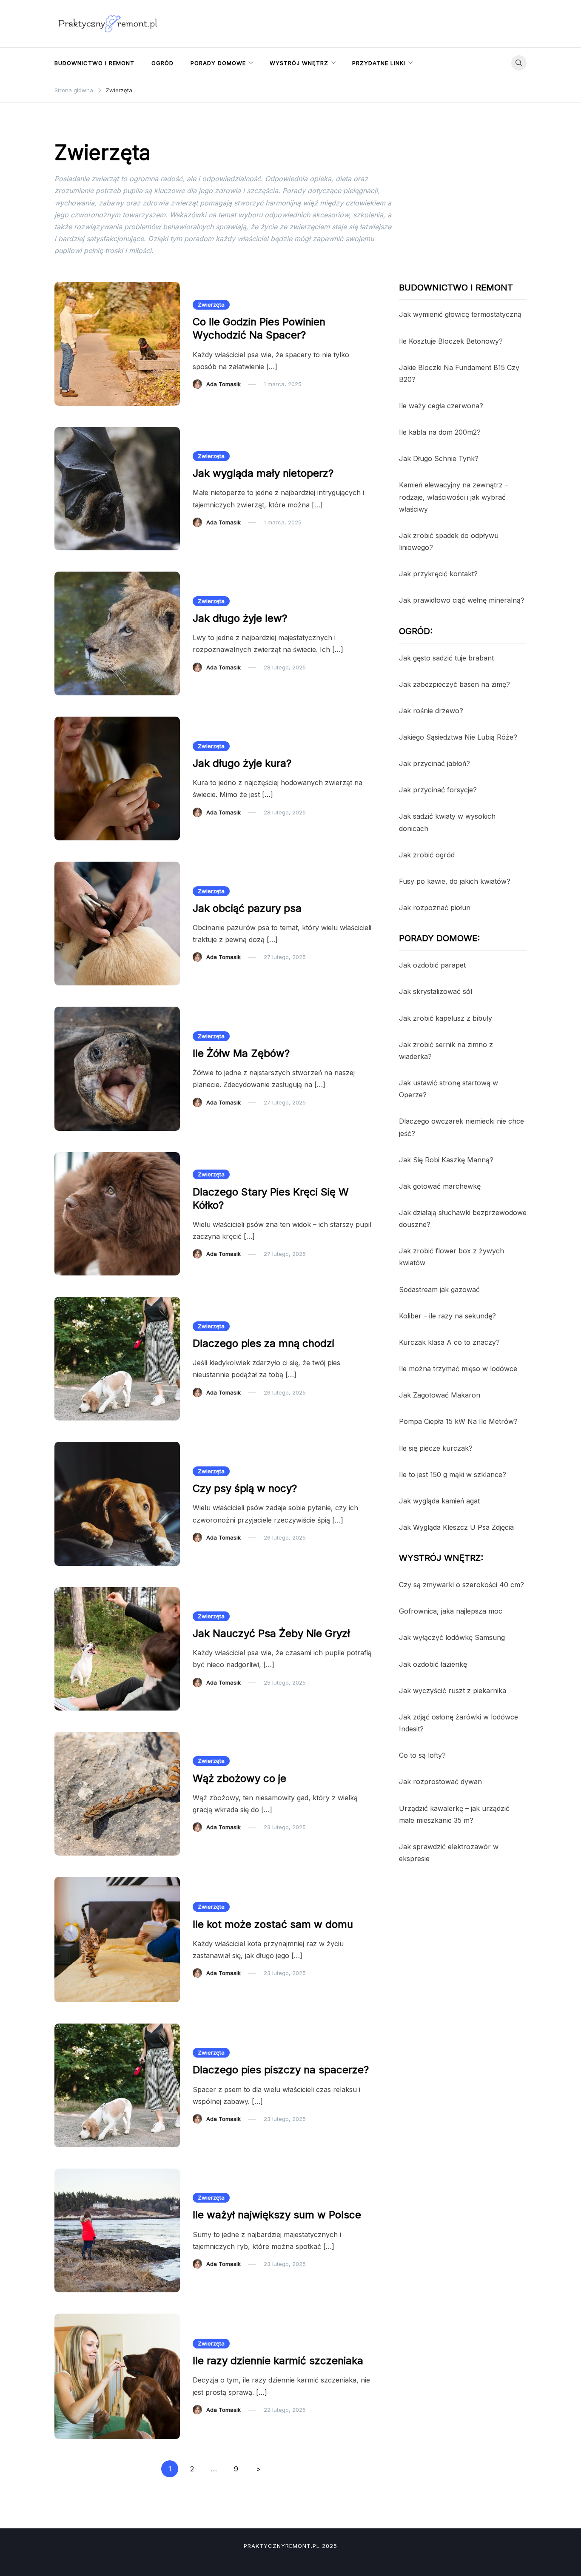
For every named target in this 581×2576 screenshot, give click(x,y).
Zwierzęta (211, 305)
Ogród (162, 63)
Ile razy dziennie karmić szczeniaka (278, 2361)
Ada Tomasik (224, 384)
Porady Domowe (218, 63)
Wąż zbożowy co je (239, 1778)
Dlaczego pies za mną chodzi (263, 1343)
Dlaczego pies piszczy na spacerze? (281, 2070)
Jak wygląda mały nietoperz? (263, 473)
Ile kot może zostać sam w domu (273, 1924)
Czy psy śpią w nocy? (245, 1488)
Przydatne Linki (379, 63)
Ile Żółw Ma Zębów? (241, 1053)
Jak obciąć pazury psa (247, 908)
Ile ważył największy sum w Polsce (277, 2215)
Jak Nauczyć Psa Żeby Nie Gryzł (271, 1633)
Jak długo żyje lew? (240, 618)
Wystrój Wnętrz (299, 63)
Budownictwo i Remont (94, 63)
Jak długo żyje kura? (242, 763)
